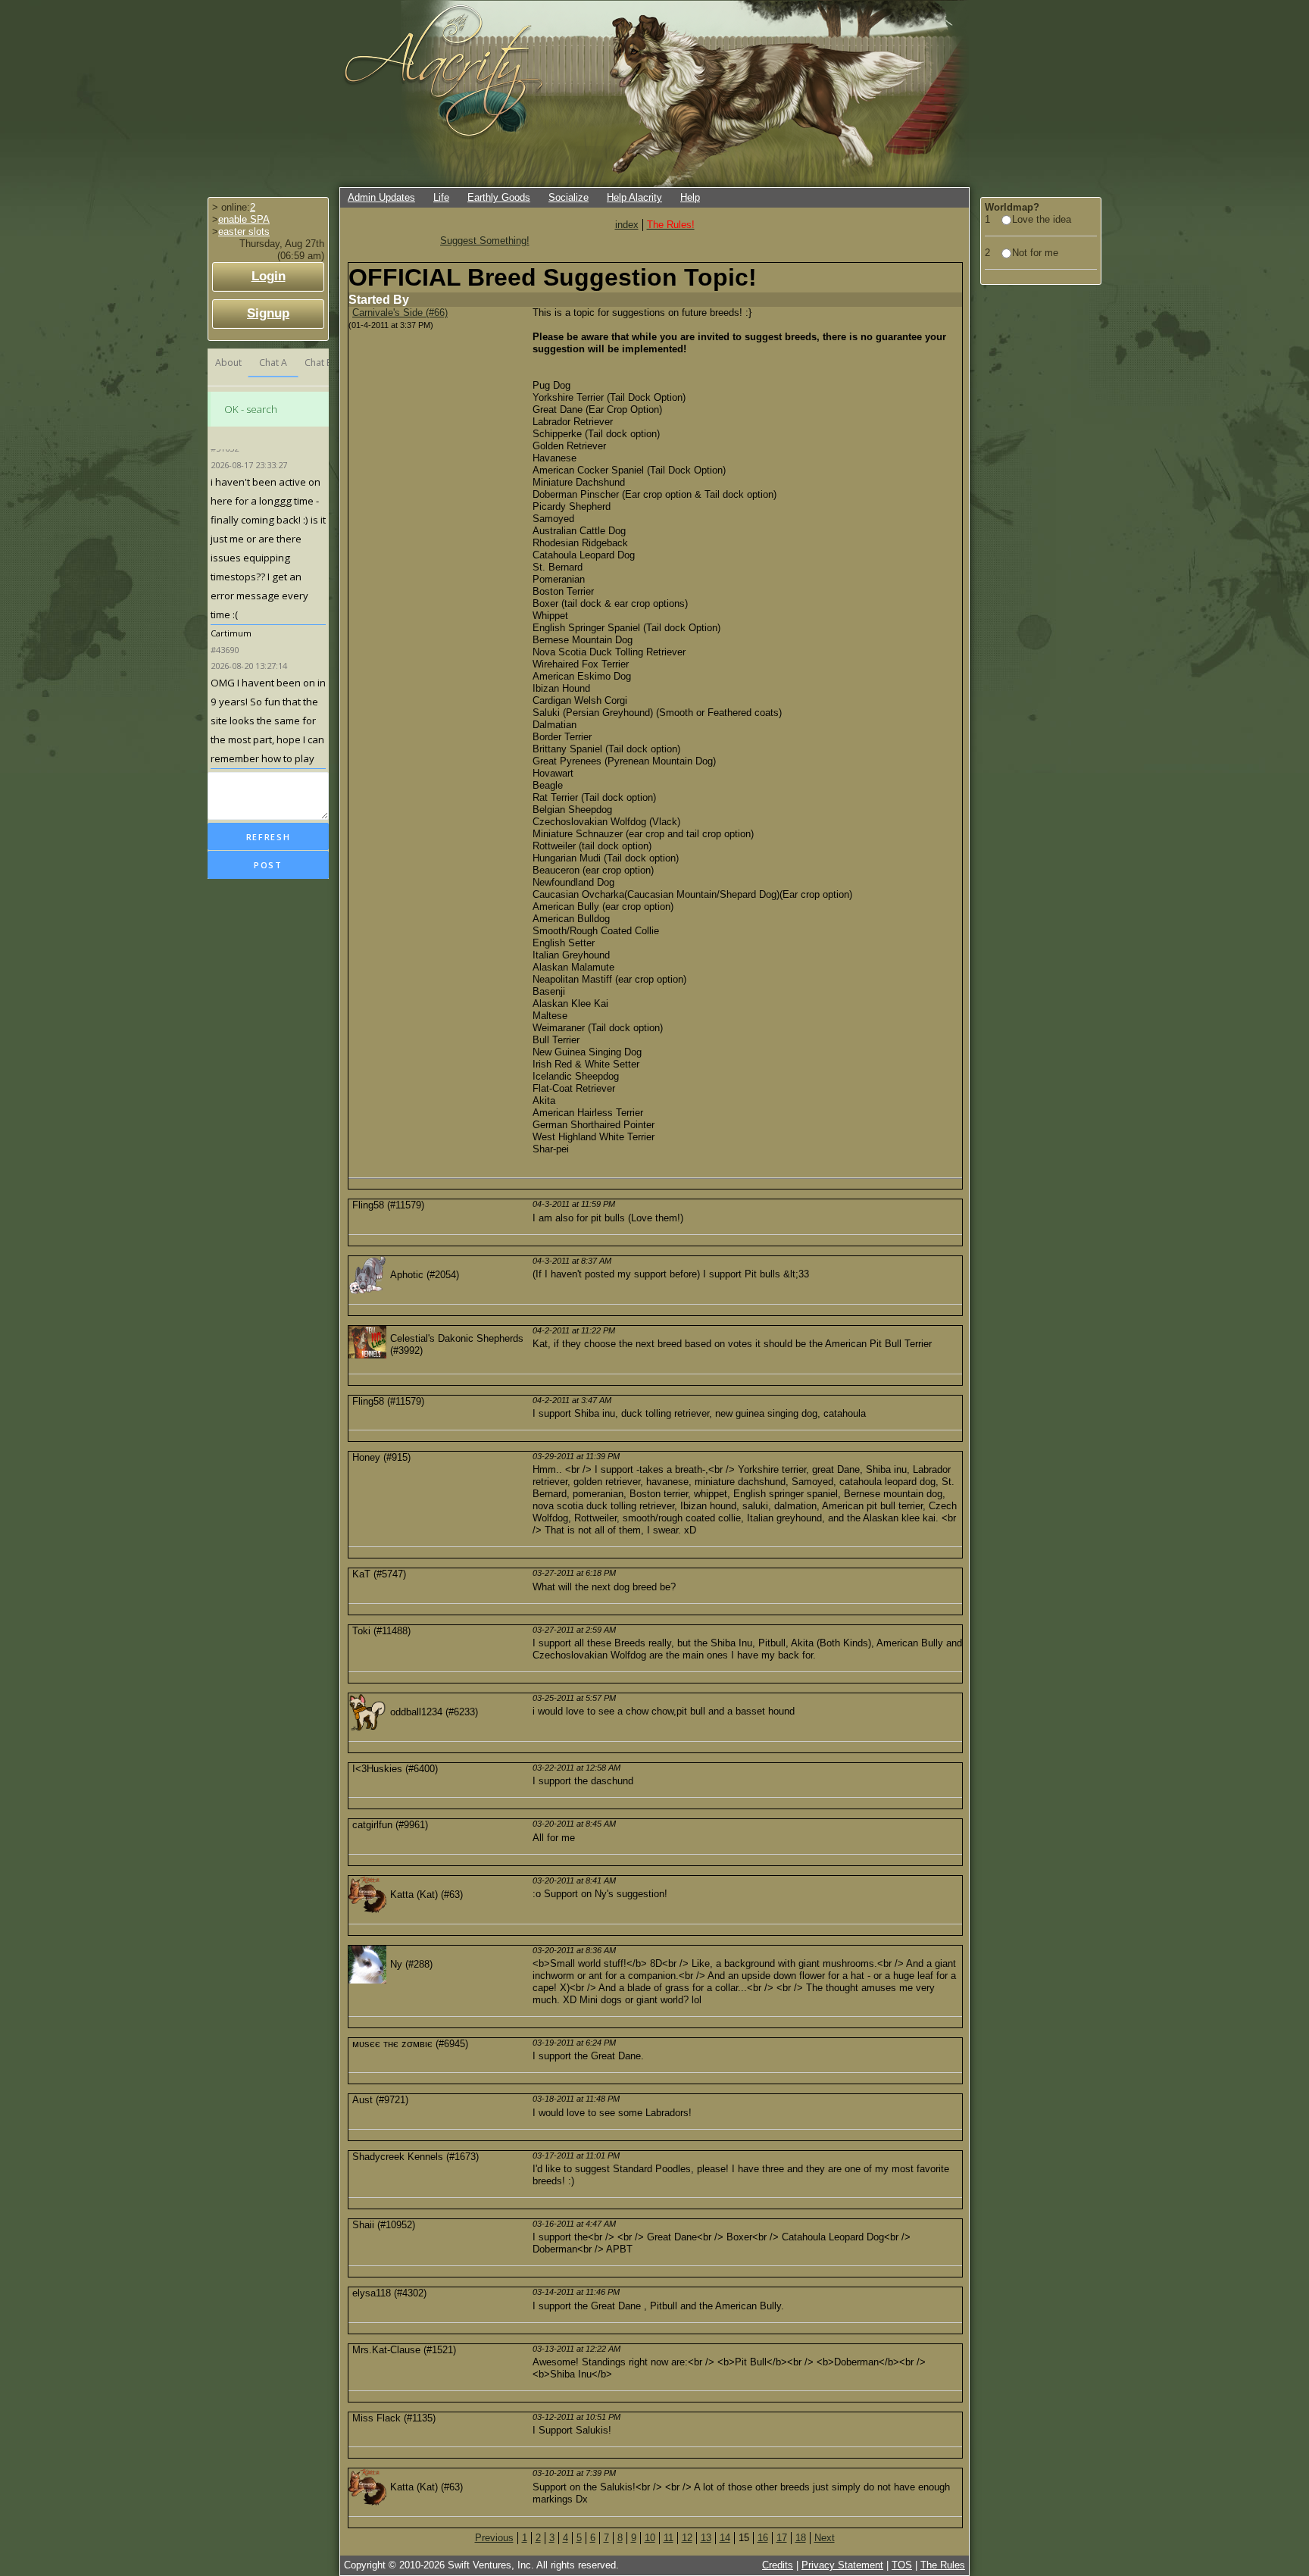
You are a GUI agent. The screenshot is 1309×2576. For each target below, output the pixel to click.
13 (706, 2538)
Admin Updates (381, 197)
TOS (902, 2565)
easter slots (244, 231)
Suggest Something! (485, 241)
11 (669, 2538)
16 (763, 2538)
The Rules (943, 2565)
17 (782, 2538)
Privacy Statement (842, 2565)
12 (687, 2538)
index (627, 225)
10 (650, 2538)
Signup (268, 313)
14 (725, 2538)
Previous (494, 2538)
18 (801, 2538)
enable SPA (244, 219)
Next (825, 2538)
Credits (778, 2565)
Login (269, 276)
